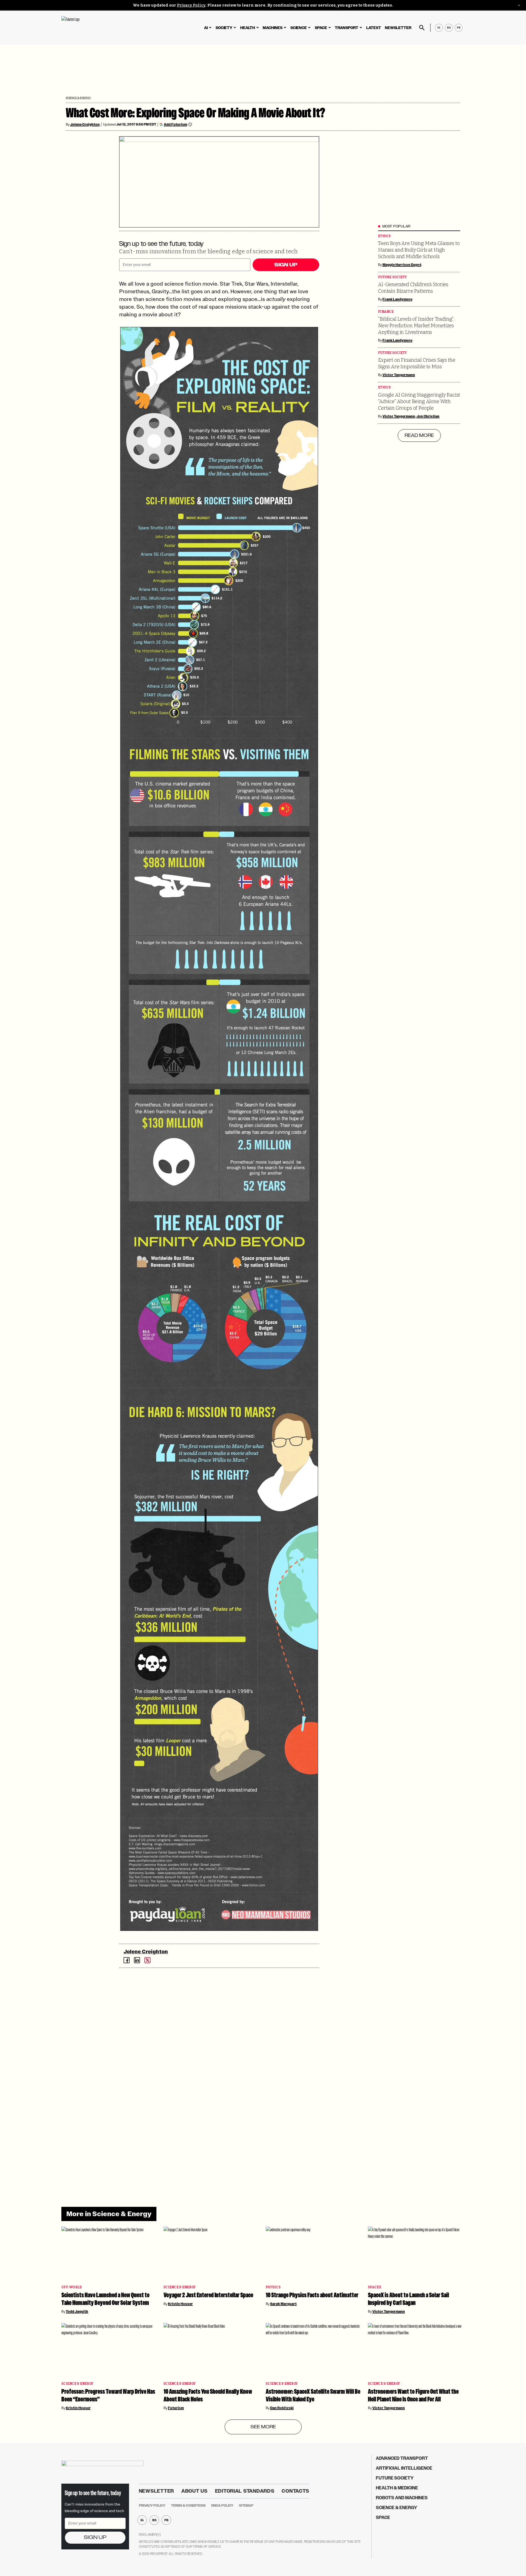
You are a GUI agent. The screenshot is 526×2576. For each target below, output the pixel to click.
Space (321, 28)
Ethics (385, 236)
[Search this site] (422, 28)
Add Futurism (175, 124)
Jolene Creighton (85, 124)
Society (224, 28)
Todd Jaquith (77, 2312)
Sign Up (286, 265)
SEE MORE (263, 2427)
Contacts (295, 2491)
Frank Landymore (397, 299)
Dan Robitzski (282, 2408)
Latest (374, 28)
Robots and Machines (402, 2498)
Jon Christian (428, 416)
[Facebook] (127, 1960)
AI (206, 28)
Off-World (72, 2287)
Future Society (392, 277)
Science (299, 28)
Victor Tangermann (399, 375)
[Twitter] (147, 1960)
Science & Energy (78, 98)
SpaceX (375, 2287)
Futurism (176, 2408)
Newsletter (398, 28)
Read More (419, 435)
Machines (273, 28)
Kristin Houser (180, 2304)
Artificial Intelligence (404, 2468)
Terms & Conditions (188, 2506)
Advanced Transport (402, 2458)
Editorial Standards (245, 2491)
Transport (347, 28)
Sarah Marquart (283, 2304)
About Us (195, 2491)
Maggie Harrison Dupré (402, 265)
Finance (386, 312)
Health (248, 28)
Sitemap (246, 2506)
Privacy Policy (191, 5)
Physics (273, 2287)
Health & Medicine (397, 2488)
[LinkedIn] (137, 1960)
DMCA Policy (222, 2506)
